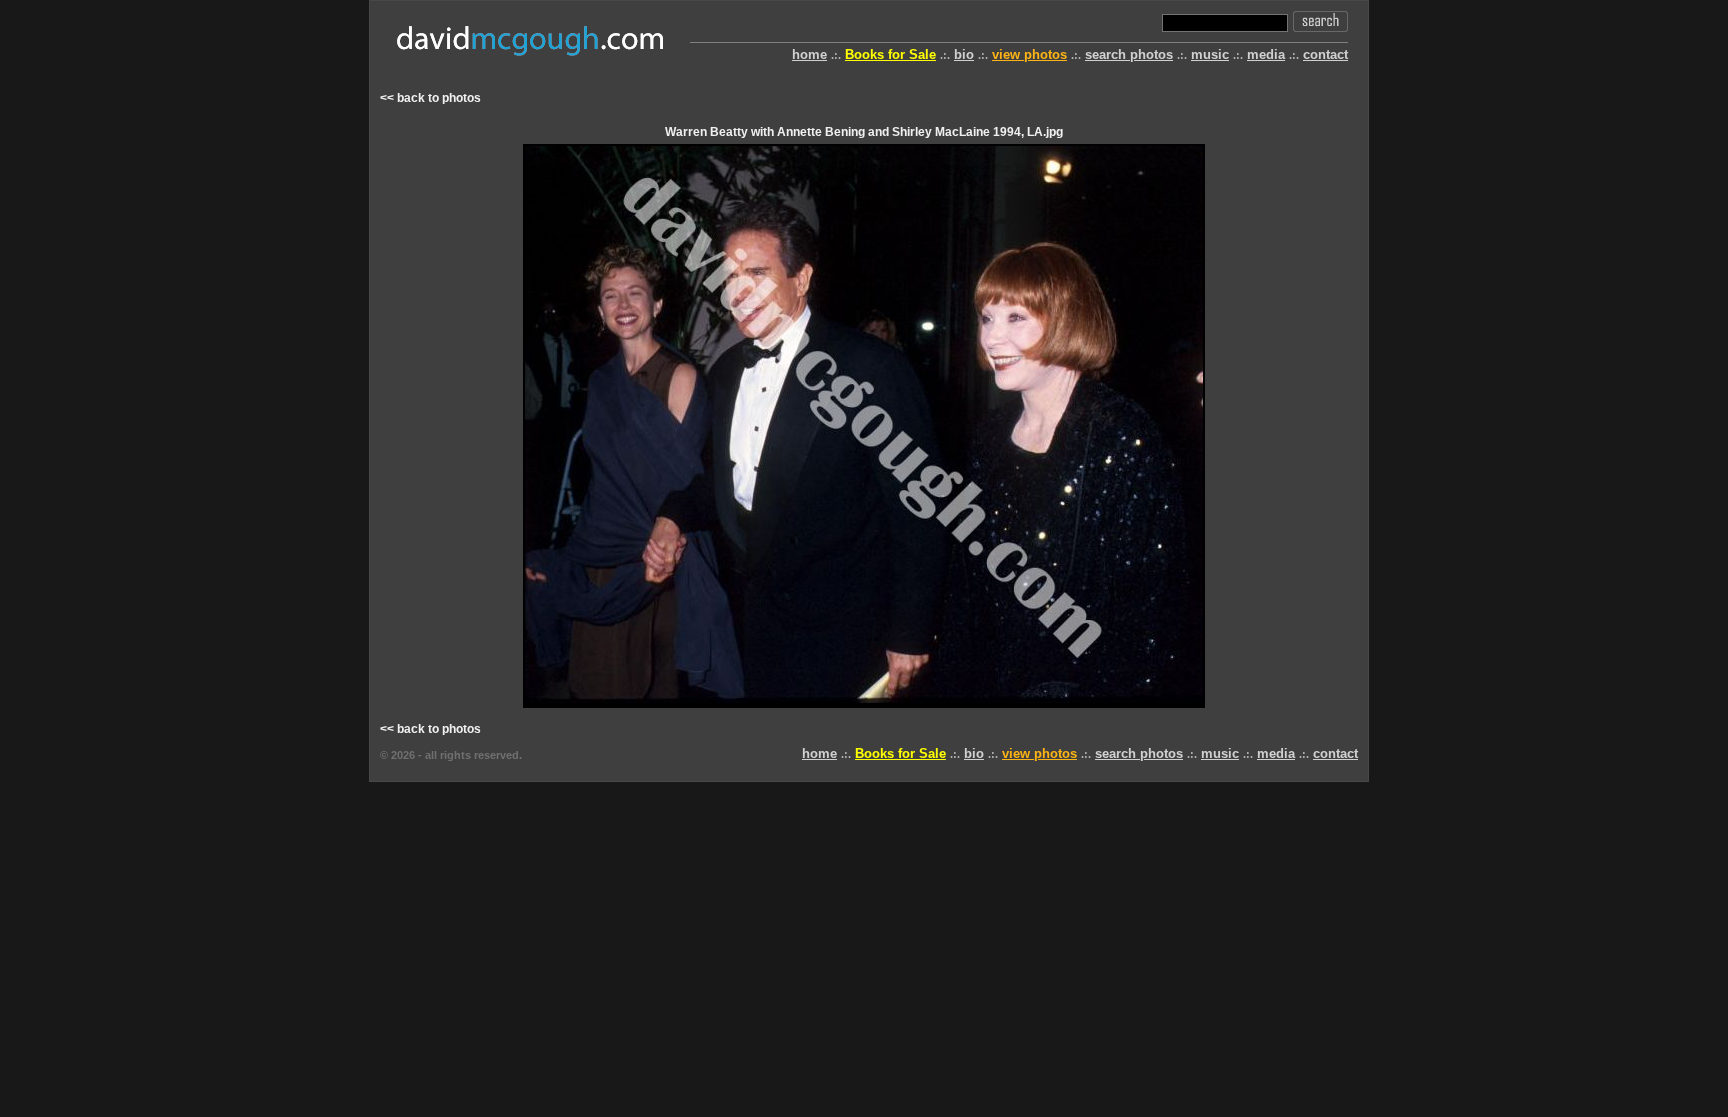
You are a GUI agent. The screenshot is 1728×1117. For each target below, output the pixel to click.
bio (964, 54)
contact (1325, 54)
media (1266, 54)
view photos (1029, 54)
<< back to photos (430, 98)
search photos (1129, 54)
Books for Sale (890, 54)
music (1210, 54)
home (809, 54)
